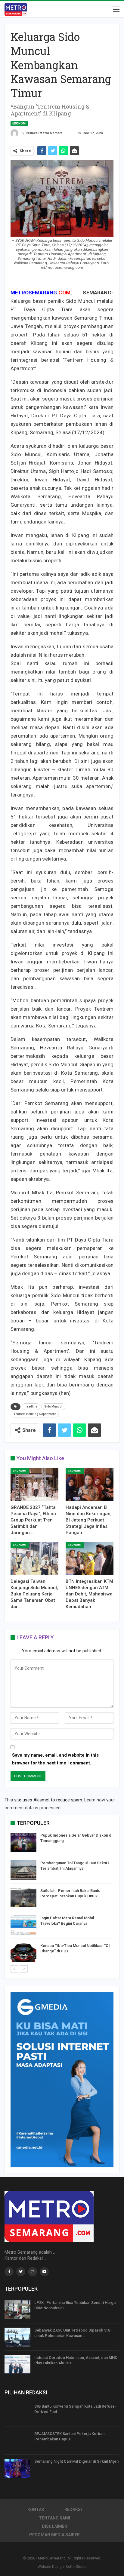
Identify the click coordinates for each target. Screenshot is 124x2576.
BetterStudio (76, 2567)
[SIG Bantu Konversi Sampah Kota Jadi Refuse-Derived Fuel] (17, 2413)
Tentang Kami (54, 2518)
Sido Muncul (53, 1406)
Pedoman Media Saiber (54, 2535)
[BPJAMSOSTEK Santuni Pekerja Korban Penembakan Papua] (17, 2441)
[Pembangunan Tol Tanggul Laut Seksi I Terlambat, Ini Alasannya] (23, 1870)
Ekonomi (19, 123)
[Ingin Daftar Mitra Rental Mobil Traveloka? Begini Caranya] (23, 1925)
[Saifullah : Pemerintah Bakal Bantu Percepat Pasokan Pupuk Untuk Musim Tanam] (23, 1898)
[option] (62, 1898)
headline (31, 1406)
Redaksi (73, 2510)
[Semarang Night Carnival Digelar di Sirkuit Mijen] (17, 2468)
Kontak (36, 2510)
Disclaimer (54, 2526)
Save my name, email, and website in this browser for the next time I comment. (55, 1759)
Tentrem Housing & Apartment (35, 1414)
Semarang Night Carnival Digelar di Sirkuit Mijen (76, 2461)
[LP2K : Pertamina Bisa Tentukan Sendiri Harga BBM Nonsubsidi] (17, 2310)
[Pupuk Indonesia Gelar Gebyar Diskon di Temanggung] (23, 1842)
